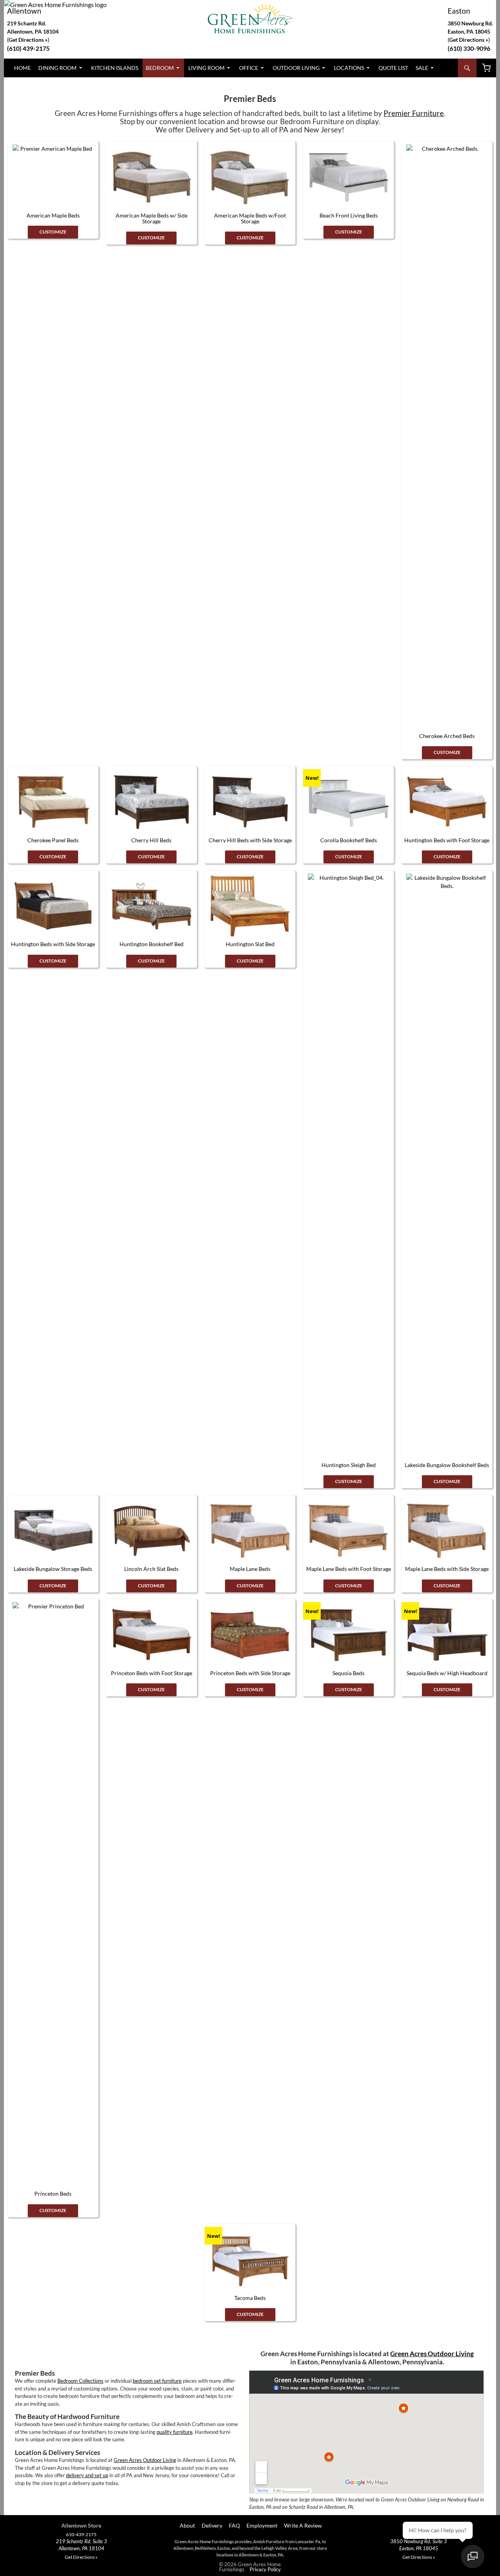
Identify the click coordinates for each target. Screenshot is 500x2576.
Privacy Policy (265, 2569)
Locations (349, 68)
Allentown (24, 11)
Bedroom (160, 68)
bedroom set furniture (157, 2381)
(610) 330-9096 (469, 48)
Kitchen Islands (115, 68)
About (187, 2525)
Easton (459, 11)
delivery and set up (87, 2475)
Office (249, 68)
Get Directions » (469, 40)
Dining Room (57, 68)
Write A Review (303, 2525)
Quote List (393, 68)
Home (22, 68)
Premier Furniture (414, 113)
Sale (422, 68)
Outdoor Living (296, 68)
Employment (262, 2525)
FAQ (234, 2525)
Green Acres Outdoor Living (145, 2460)
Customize (53, 232)
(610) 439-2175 (28, 48)
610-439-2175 (81, 2535)
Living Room (206, 68)
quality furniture (175, 2432)
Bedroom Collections (80, 2381)
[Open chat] (473, 2556)
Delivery (212, 2525)
